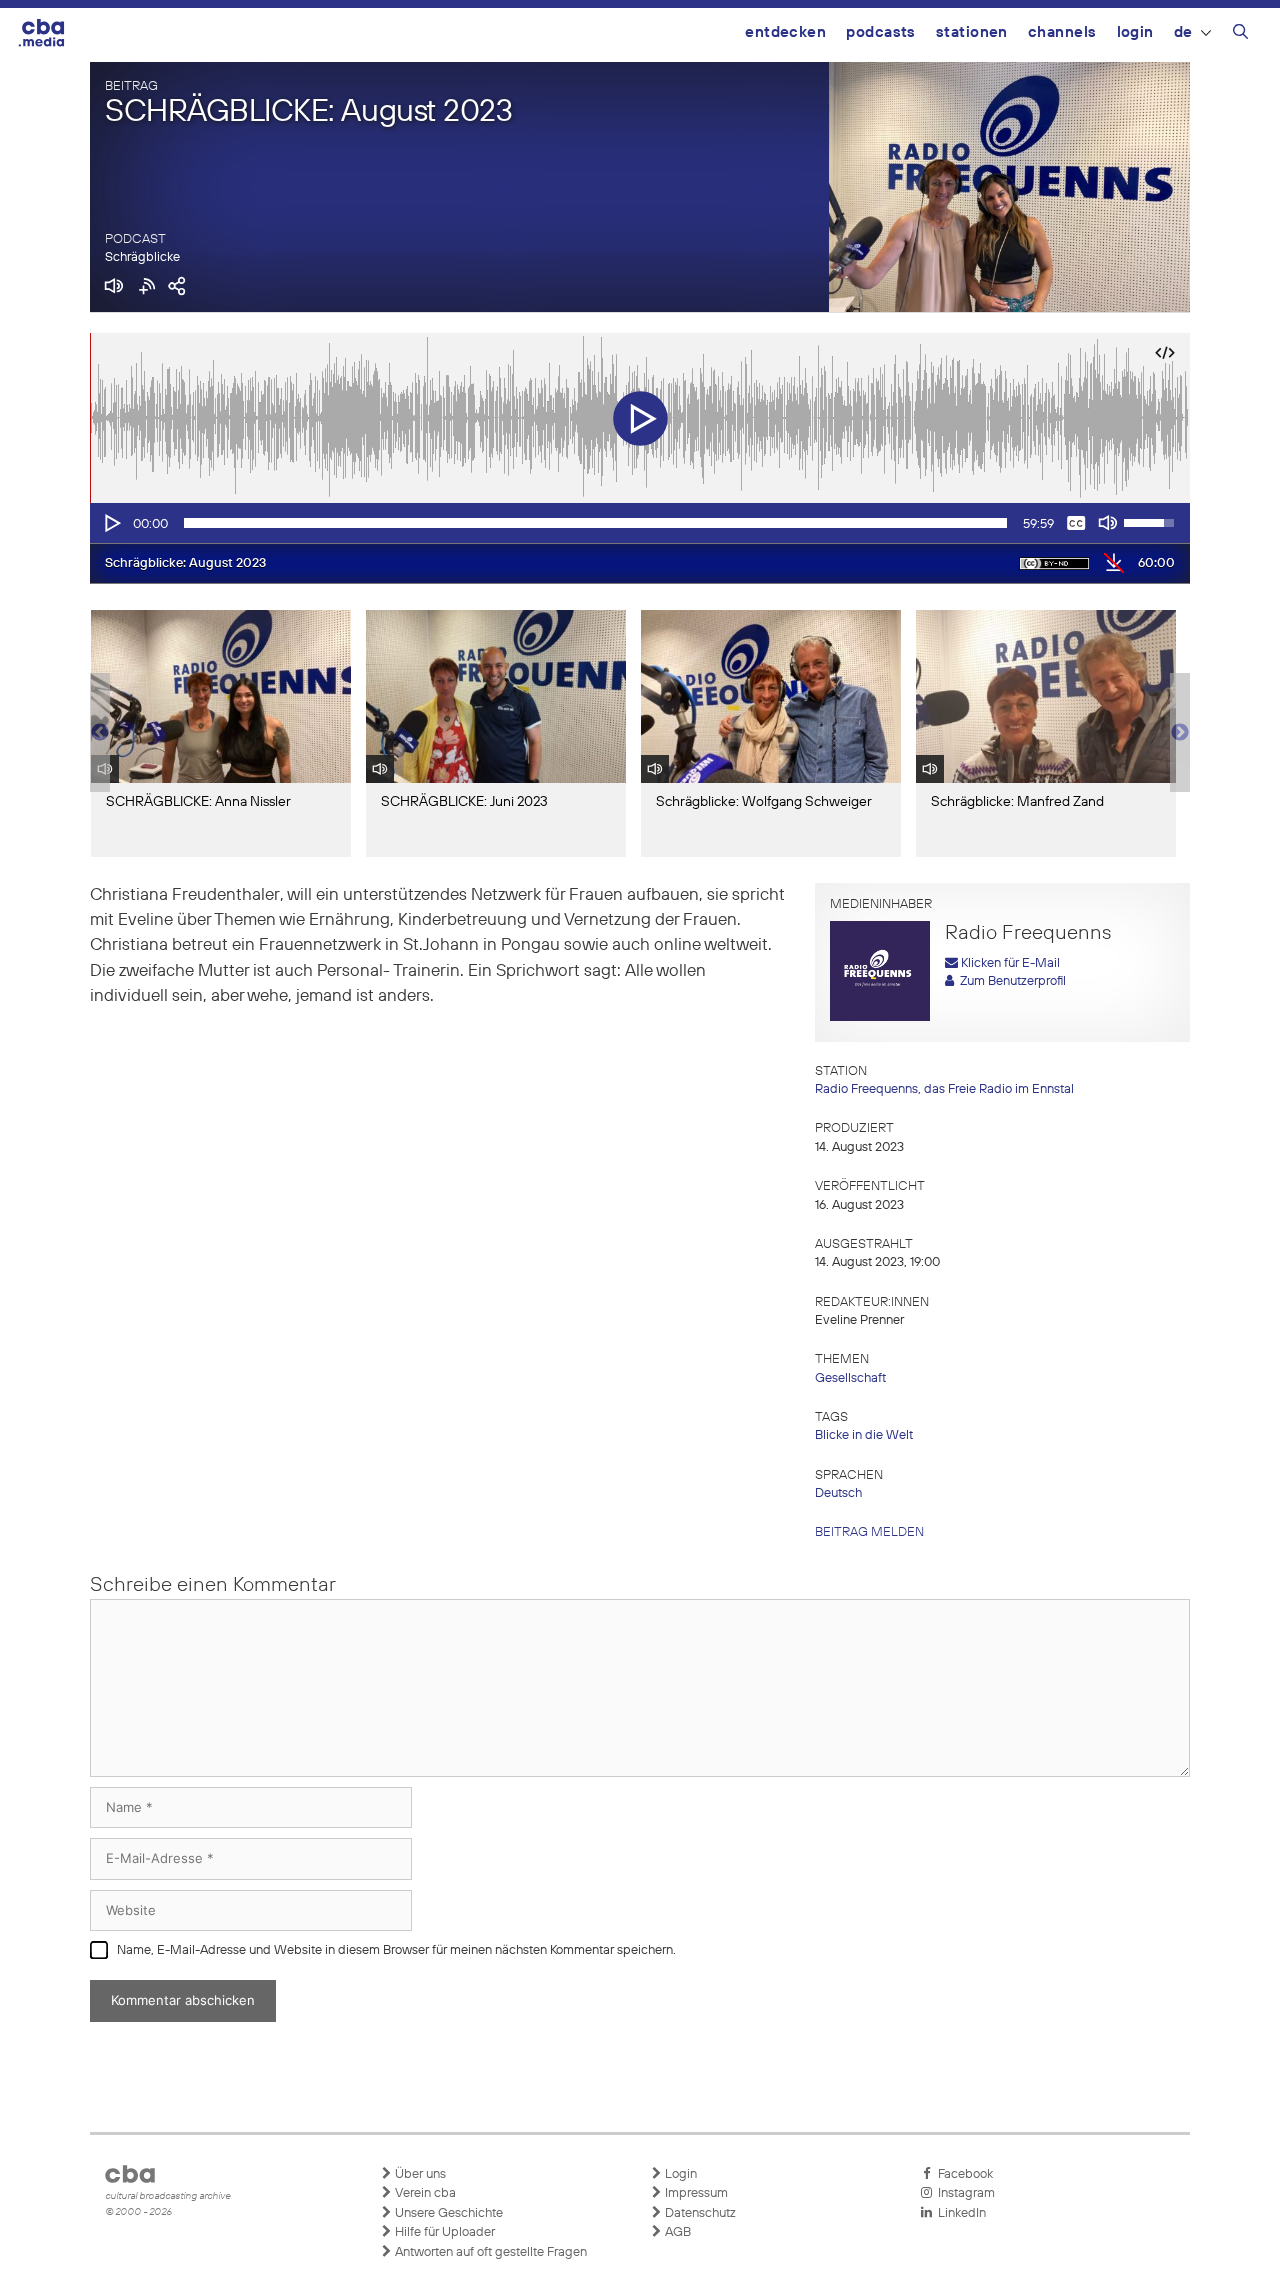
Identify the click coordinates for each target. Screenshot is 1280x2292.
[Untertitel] (1076, 523)
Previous (100, 733)
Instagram (963, 2193)
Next (1180, 733)
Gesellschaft (850, 1378)
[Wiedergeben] (111, 523)
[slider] (595, 523)
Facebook (962, 2174)
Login (1135, 32)
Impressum (695, 2193)
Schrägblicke (142, 257)
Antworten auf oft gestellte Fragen (489, 2252)
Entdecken (785, 32)
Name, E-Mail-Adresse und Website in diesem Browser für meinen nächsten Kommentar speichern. (396, 1950)
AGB (676, 2232)
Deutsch (838, 1493)
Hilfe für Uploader (443, 2232)
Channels (1062, 32)
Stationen (972, 32)
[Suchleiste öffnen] (1240, 35)
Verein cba (424, 2193)
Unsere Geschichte (447, 2213)
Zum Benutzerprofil (1010, 981)
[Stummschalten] (1108, 523)
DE (1183, 32)
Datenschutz (699, 2213)
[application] (640, 523)
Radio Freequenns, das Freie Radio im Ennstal (944, 1089)
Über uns (419, 2174)
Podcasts (881, 32)
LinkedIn (959, 2213)
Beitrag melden (869, 1532)
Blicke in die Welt (864, 1435)
